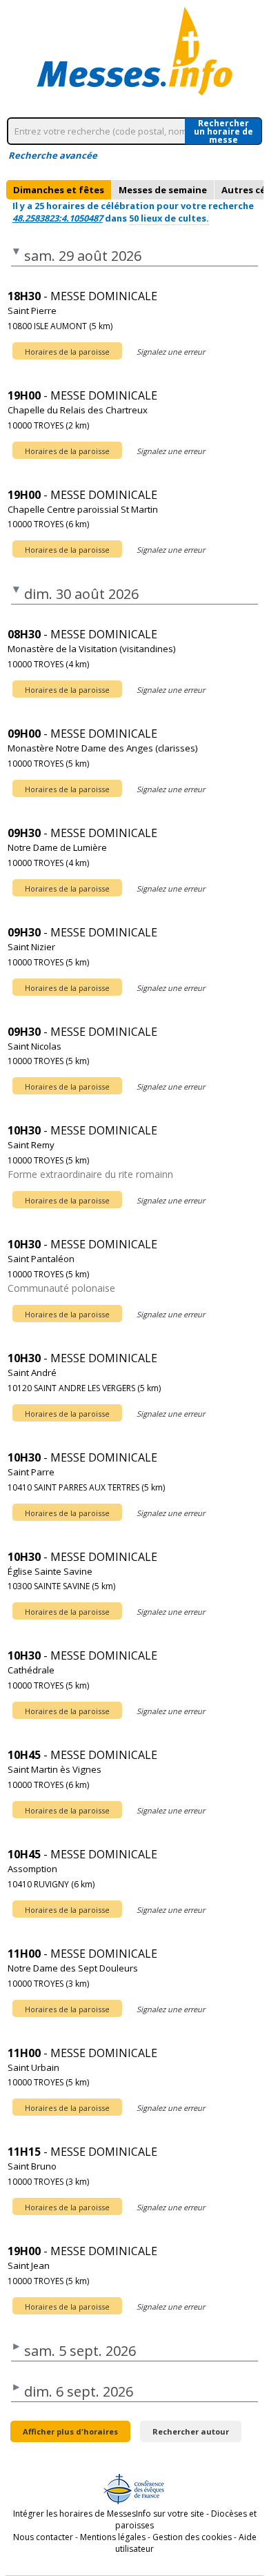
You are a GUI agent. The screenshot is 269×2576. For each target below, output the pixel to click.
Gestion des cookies (192, 2537)
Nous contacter (43, 2537)
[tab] (59, 190)
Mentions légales (113, 2537)
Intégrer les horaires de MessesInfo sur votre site (109, 2514)
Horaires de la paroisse (67, 352)
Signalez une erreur (171, 352)
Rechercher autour (191, 2431)
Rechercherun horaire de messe (223, 131)
